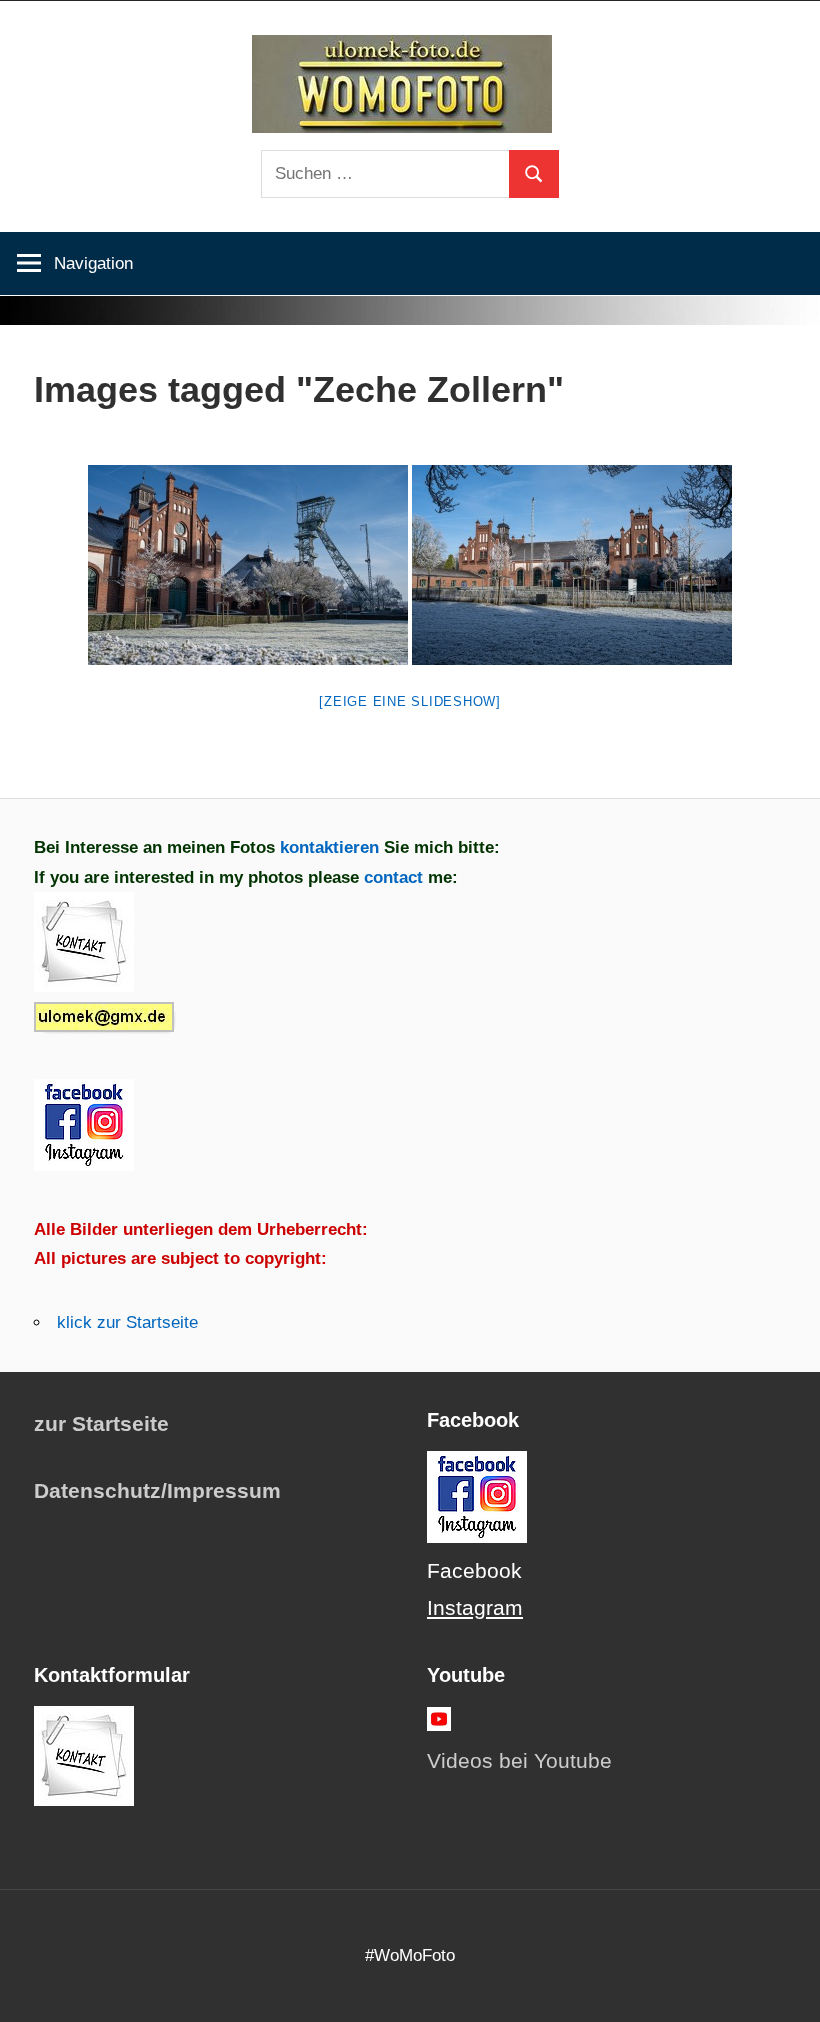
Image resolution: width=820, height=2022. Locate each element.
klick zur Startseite (127, 1322)
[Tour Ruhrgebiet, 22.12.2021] (248, 565)
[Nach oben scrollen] (787, 1989)
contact (396, 877)
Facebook (474, 1571)
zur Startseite (101, 1424)
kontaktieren (329, 847)
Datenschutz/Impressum (157, 1491)
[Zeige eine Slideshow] (410, 701)
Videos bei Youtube (519, 1761)
